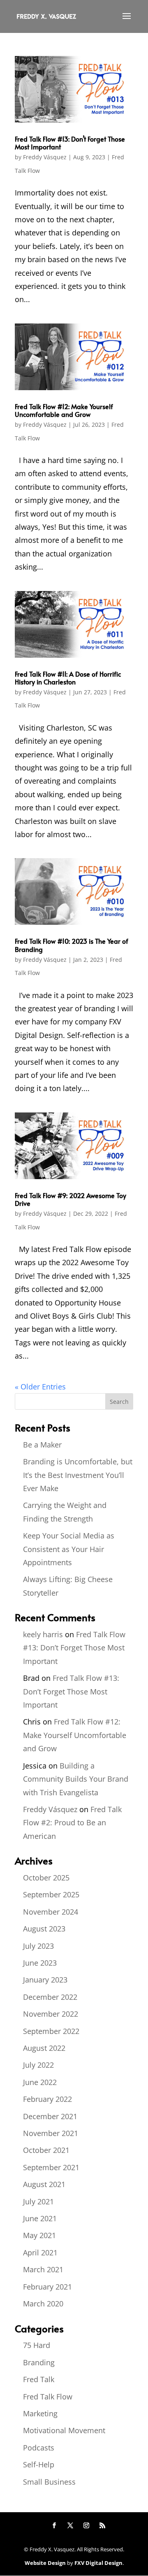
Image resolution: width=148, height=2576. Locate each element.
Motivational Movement (64, 2430)
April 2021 (40, 2253)
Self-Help (39, 2464)
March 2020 (43, 2304)
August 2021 (44, 2184)
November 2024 (51, 1912)
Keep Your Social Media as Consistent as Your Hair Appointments (69, 1549)
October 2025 (46, 1878)
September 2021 (51, 2167)
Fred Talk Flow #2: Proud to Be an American (72, 1823)
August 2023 (44, 1929)
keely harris (43, 1634)
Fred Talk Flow (48, 2397)
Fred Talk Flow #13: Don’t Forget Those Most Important (70, 143)
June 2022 (40, 2082)
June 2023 (40, 1963)
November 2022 (51, 2014)
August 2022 (44, 2048)
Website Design (45, 2563)
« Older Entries (40, 1387)
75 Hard (37, 2345)
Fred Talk (39, 2379)
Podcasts (39, 2448)
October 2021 (46, 2150)
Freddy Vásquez (45, 157)
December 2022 (50, 1997)
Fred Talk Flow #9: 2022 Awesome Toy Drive (71, 1199)
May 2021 (39, 2235)
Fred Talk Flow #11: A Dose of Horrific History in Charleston (68, 678)
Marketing (40, 2413)
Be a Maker (42, 1445)
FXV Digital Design (98, 2563)
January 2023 (45, 1980)
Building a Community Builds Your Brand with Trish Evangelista (76, 1779)
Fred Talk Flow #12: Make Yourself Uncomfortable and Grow (64, 410)
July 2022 (38, 2065)
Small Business (49, 2482)
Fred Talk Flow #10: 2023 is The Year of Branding (72, 945)
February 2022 (47, 2099)
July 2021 (38, 2201)
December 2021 (50, 2116)
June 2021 (40, 2218)
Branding (39, 2362)
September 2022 (51, 2031)
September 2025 (51, 1894)
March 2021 (43, 2269)
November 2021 (51, 2133)
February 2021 (47, 2287)
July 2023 (38, 1946)
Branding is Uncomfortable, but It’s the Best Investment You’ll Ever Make (78, 1475)
